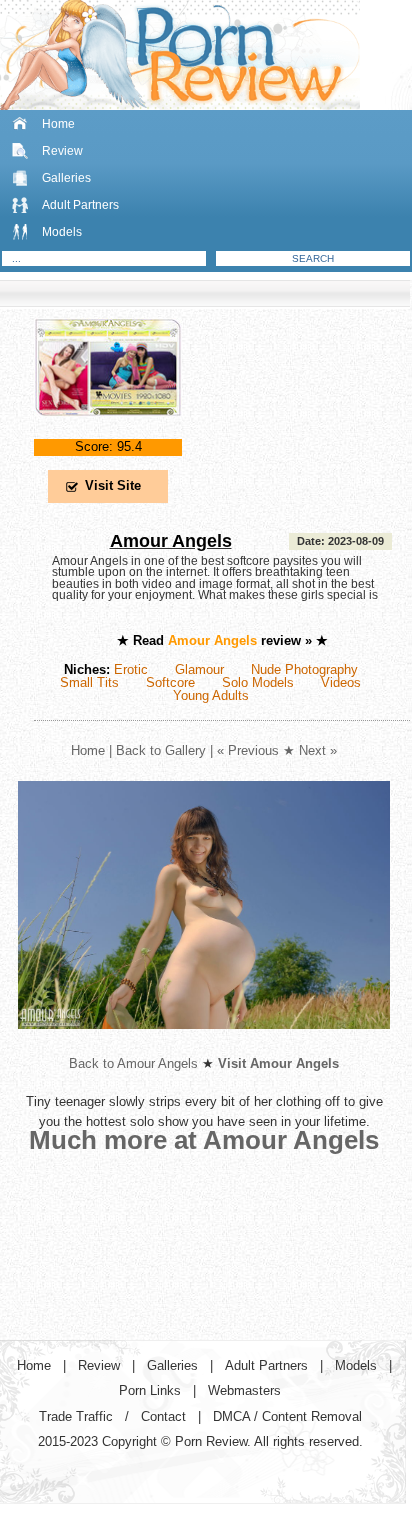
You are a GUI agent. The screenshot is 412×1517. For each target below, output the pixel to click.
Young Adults (211, 695)
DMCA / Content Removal (287, 1416)
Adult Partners (80, 205)
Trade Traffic (76, 1416)
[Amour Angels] (108, 432)
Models (62, 232)
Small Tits (89, 682)
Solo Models (258, 682)
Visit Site (113, 485)
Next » (318, 750)
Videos (341, 682)
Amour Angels (171, 541)
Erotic (131, 669)
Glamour (199, 669)
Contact (163, 1416)
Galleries (66, 178)
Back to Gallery (161, 750)
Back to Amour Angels (133, 1063)
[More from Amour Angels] (204, 1044)
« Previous (248, 750)
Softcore (170, 682)
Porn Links (150, 1390)
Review (62, 151)
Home (58, 124)
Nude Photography (304, 669)
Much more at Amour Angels (204, 1140)
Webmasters (244, 1390)
